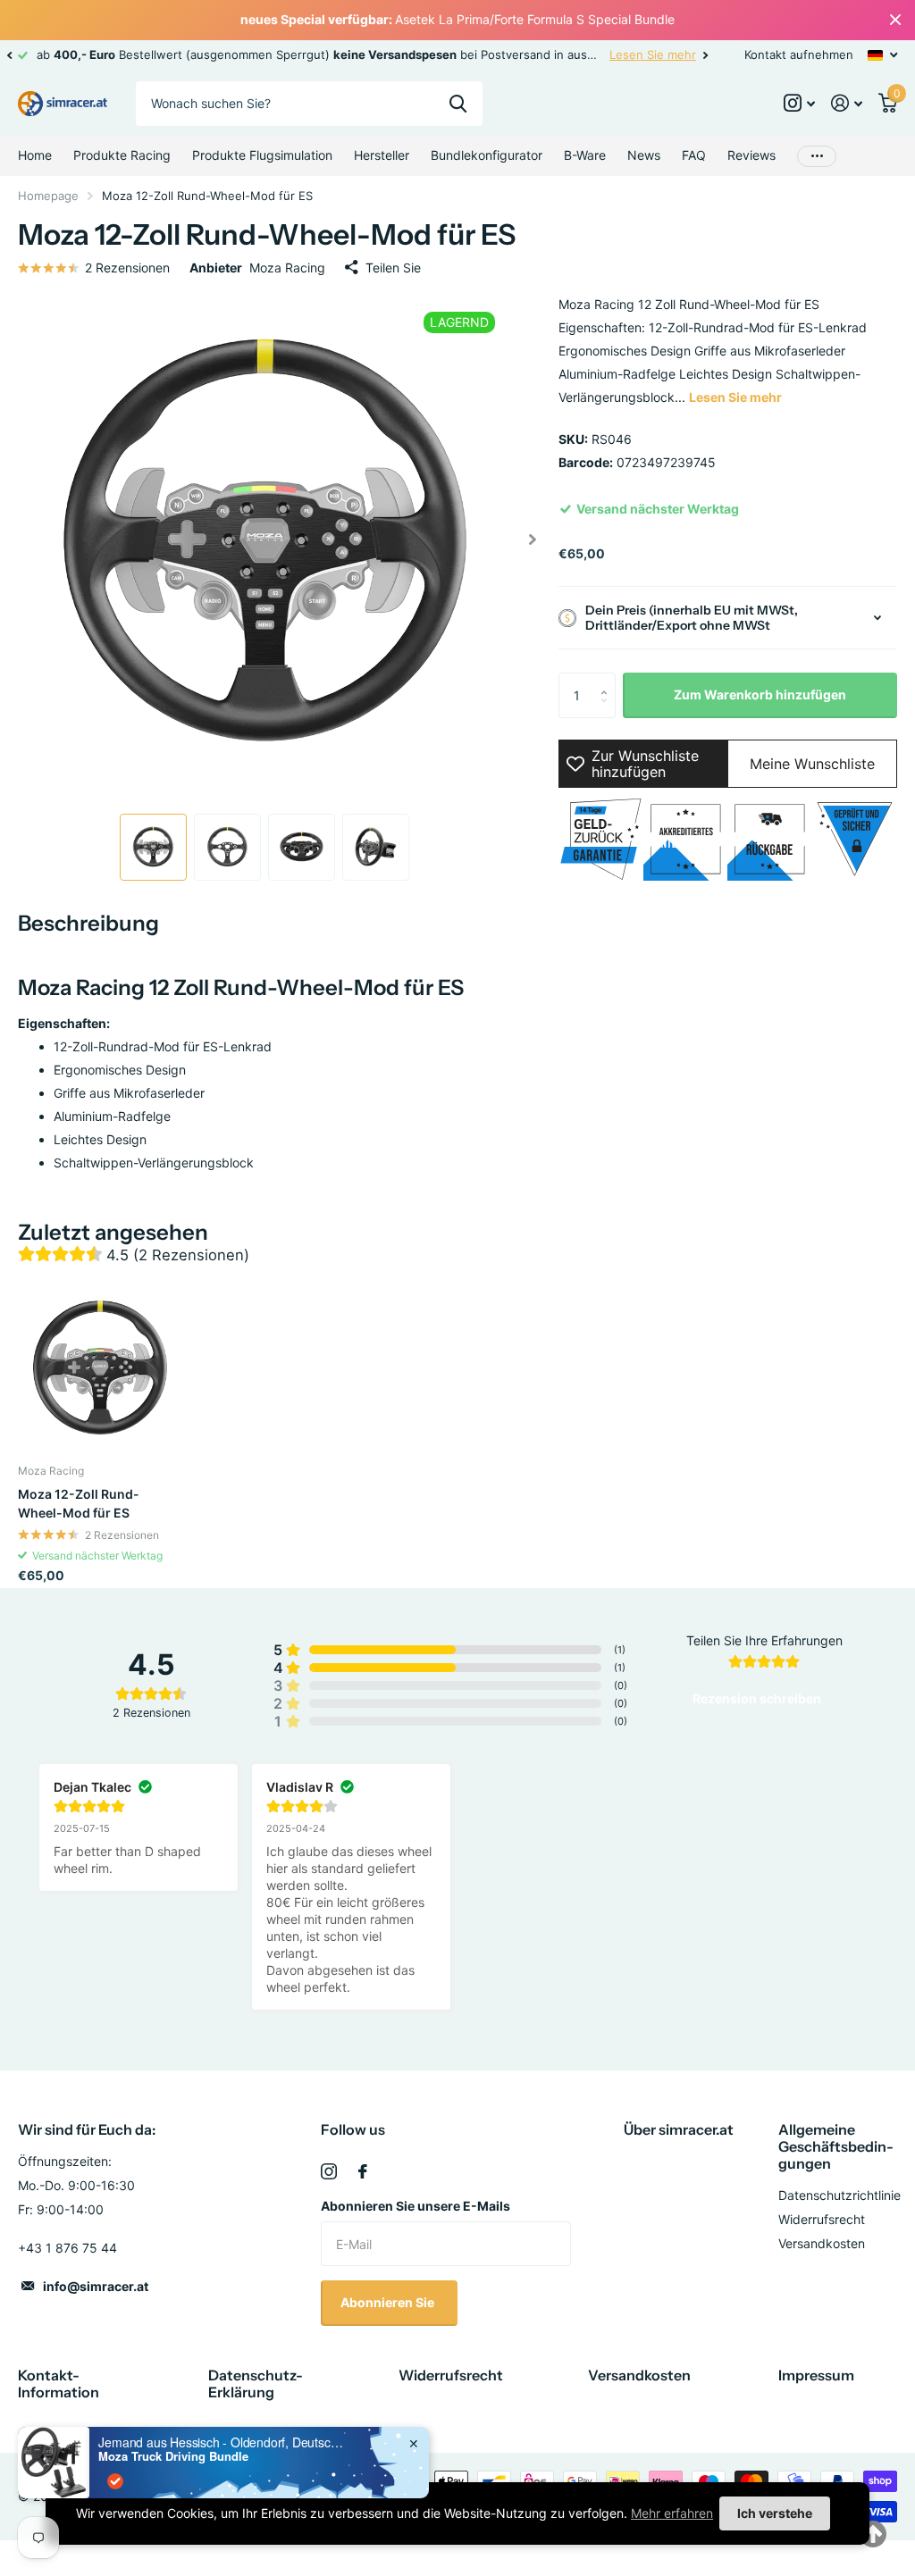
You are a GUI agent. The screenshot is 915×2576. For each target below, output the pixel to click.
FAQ (694, 155)
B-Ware (585, 155)
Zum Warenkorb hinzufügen (760, 694)
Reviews (751, 155)
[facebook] (363, 2171)
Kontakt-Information (59, 2384)
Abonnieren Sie (389, 2302)
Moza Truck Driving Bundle (173, 2456)
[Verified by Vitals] (115, 2481)
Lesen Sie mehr (653, 54)
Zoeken (458, 104)
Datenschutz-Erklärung (256, 2384)
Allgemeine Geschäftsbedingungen (836, 2146)
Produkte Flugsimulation (262, 155)
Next (706, 55)
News (644, 155)
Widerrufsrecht (822, 2219)
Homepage (48, 196)
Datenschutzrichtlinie (839, 2195)
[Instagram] (329, 2171)
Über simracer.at (679, 2129)
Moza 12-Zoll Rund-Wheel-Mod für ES (79, 1503)
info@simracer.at (96, 2286)
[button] (9, 55)
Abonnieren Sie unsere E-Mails (416, 2206)
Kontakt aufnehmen (799, 54)
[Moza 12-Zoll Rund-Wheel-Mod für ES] (100, 1367)
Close (895, 20)
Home (35, 155)
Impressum (816, 2375)
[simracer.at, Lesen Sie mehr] (799, 103)
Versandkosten (822, 2243)
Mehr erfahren (672, 2513)
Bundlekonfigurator (487, 155)
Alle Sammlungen (122, 156)
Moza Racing (287, 268)
